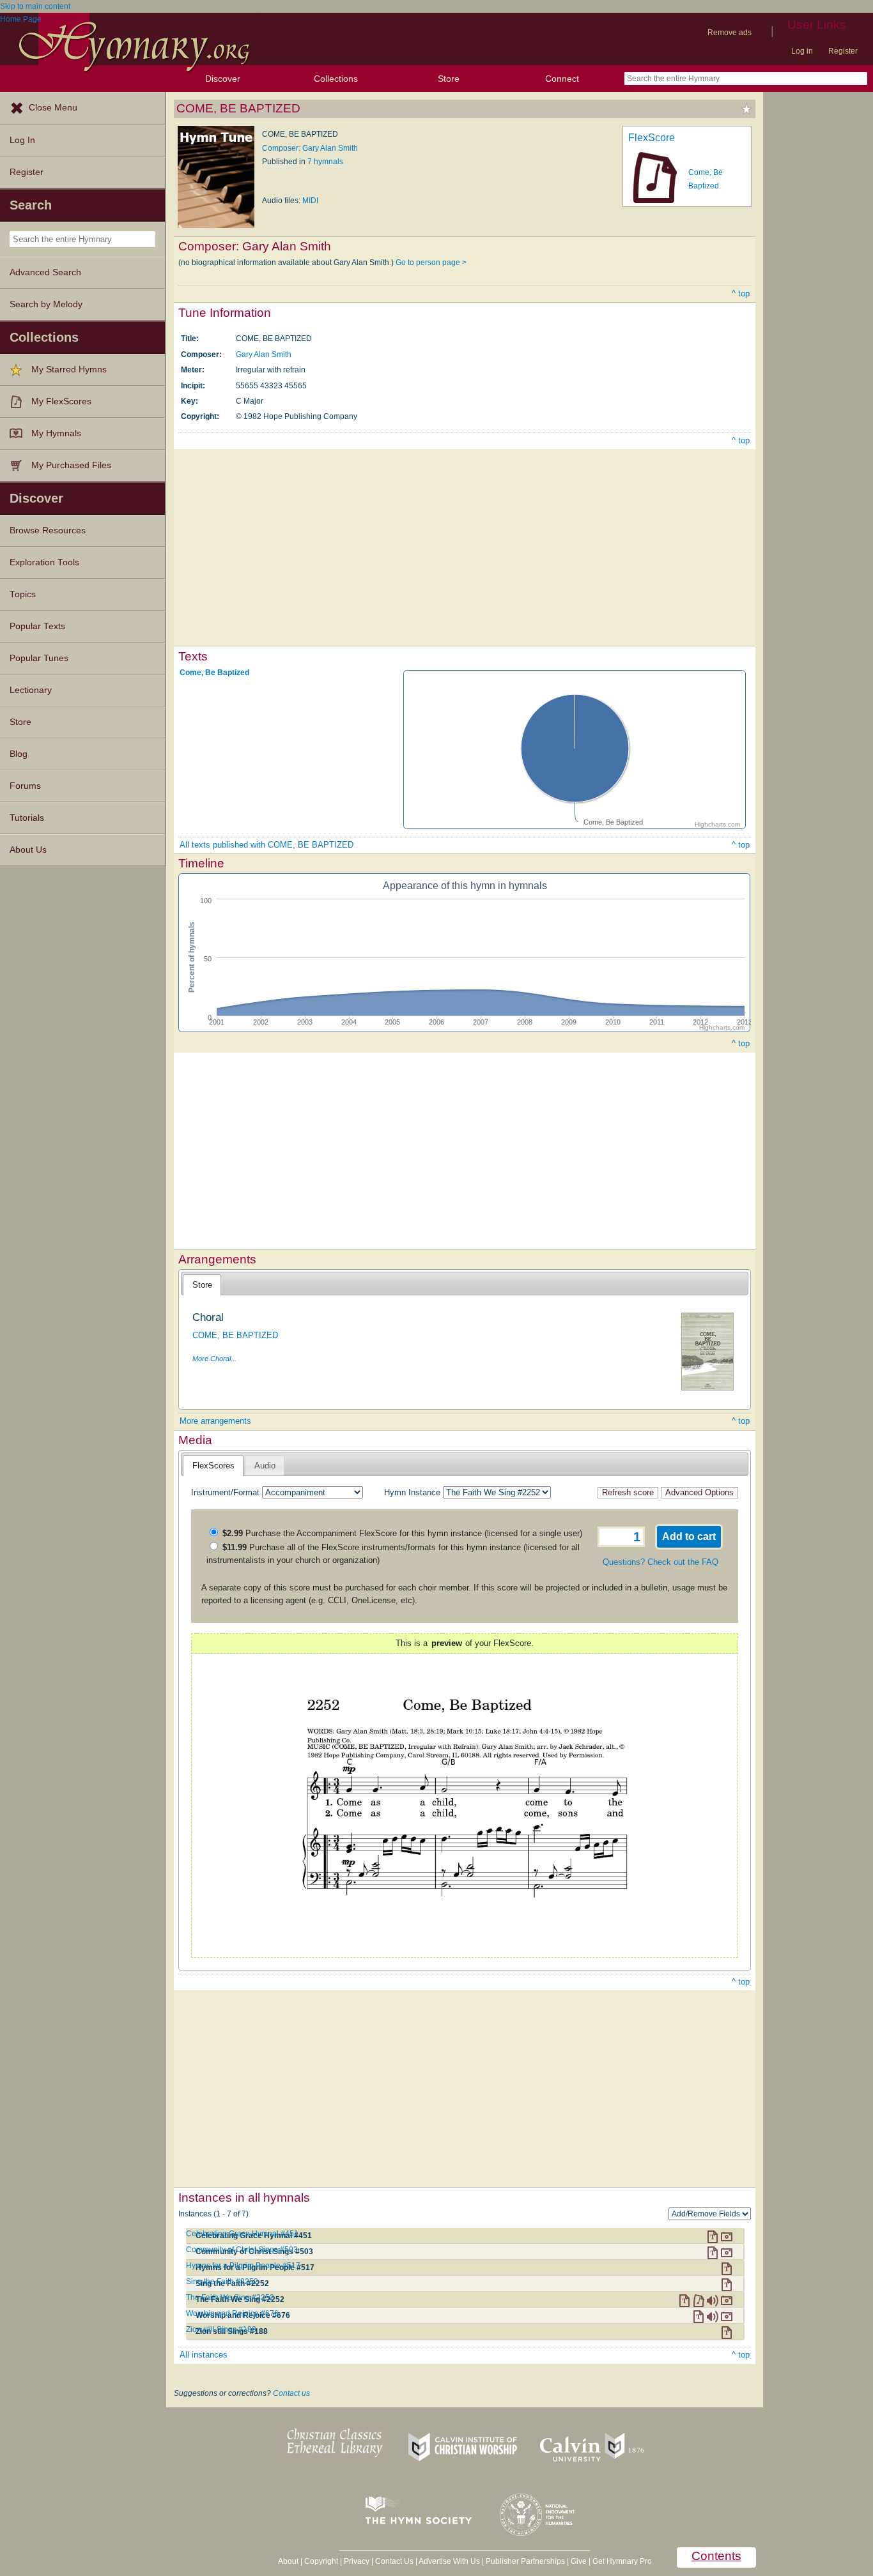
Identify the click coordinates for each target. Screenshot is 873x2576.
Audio (265, 1466)
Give (579, 2561)
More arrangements (215, 1421)
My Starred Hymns (69, 370)
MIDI (310, 201)
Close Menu (53, 108)
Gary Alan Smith (264, 354)
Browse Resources (48, 530)
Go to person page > (431, 263)
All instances (204, 2355)
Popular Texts (37, 626)
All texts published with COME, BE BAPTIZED (267, 845)
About (288, 2561)
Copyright (321, 2561)
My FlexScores (61, 401)
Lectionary (31, 690)
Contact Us (394, 2561)
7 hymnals (325, 162)
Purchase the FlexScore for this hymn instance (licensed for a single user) (402, 1533)
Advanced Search (45, 272)
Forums (25, 786)
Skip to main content (35, 6)
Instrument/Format (225, 1492)
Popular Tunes (39, 658)
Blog (19, 754)
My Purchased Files (71, 465)
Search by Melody (46, 304)
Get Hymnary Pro (622, 2561)
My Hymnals (56, 433)
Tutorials (27, 818)
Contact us (291, 2393)
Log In (22, 140)
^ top (741, 293)
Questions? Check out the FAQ (661, 1562)
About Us (28, 850)
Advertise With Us (449, 2561)
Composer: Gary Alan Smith (310, 148)
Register (843, 51)
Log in (802, 51)
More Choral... (214, 1359)
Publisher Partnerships (525, 2561)
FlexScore (652, 138)
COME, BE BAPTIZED (235, 1335)
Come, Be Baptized (214, 673)
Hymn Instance (412, 1492)
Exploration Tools (44, 562)
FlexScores (213, 1466)
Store (449, 79)
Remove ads (730, 33)
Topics (23, 594)
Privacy (357, 2561)
